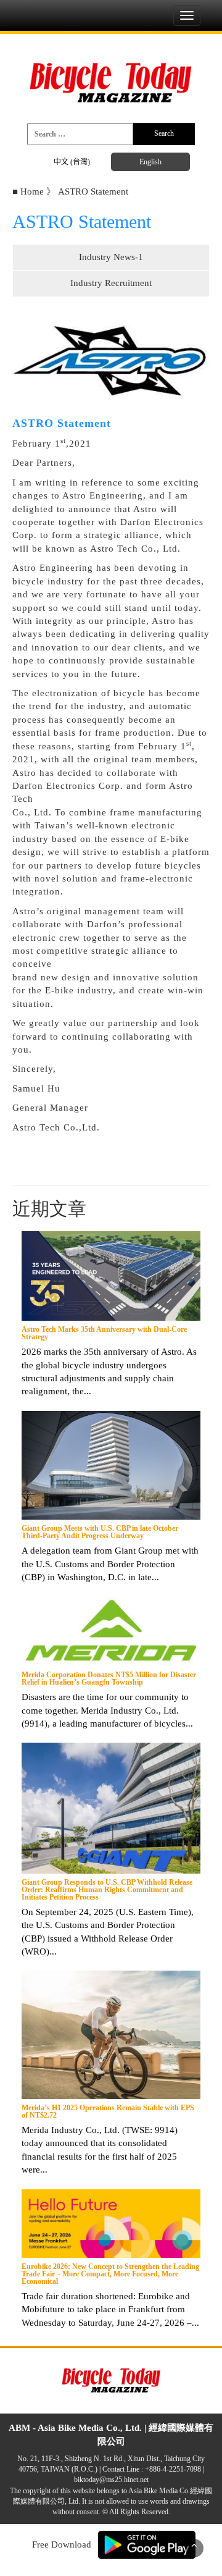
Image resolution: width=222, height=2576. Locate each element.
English (150, 162)
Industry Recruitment (111, 283)
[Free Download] (147, 2544)
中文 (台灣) (72, 162)
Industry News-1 (111, 257)
